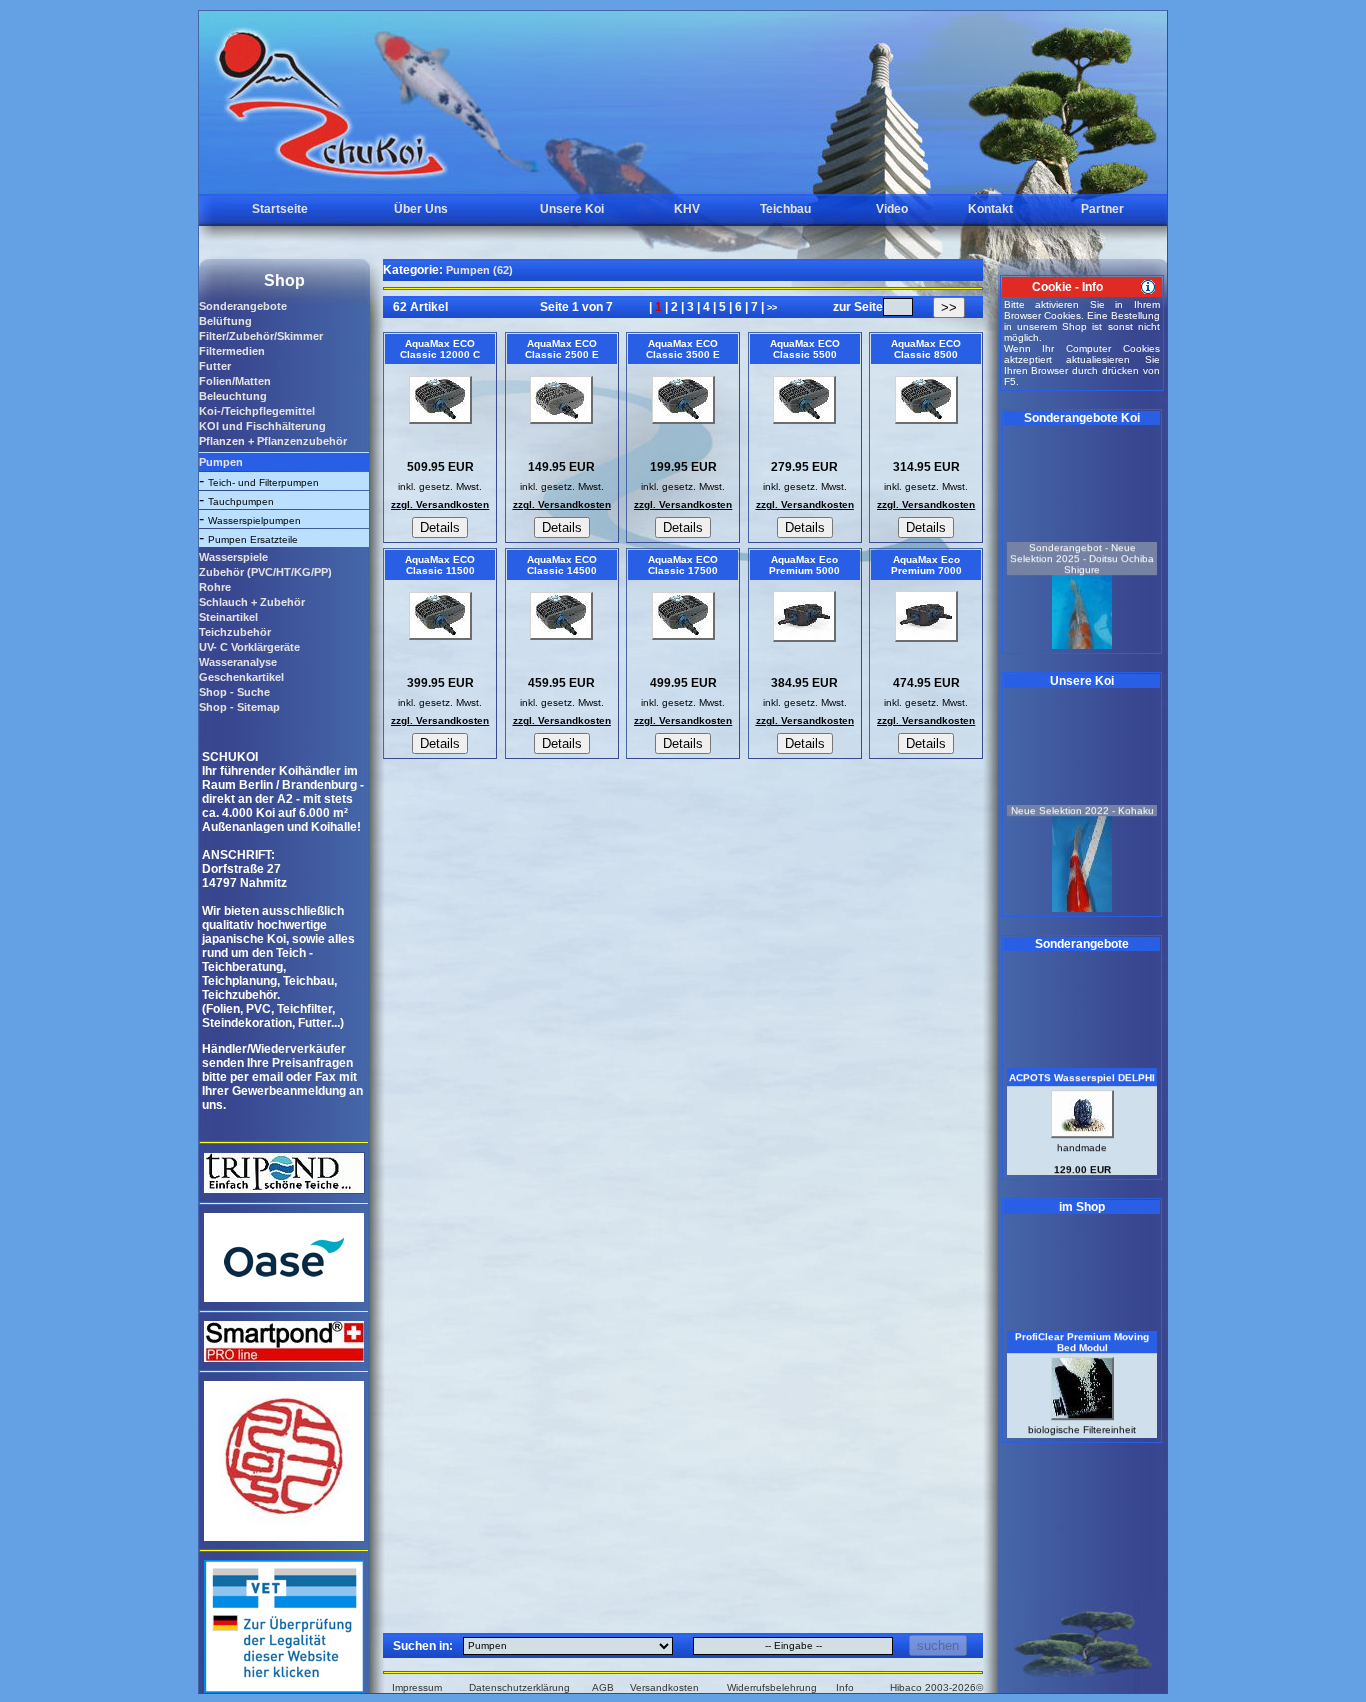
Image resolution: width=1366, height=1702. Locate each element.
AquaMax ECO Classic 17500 (683, 565)
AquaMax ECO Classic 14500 (562, 565)
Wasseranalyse (238, 662)
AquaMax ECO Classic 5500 (805, 349)
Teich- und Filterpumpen (263, 482)
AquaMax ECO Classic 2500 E (562, 349)
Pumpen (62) (479, 270)
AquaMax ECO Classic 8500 (926, 349)
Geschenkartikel (241, 677)
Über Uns (421, 209)
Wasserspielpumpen (254, 520)
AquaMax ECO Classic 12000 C (440, 349)
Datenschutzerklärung (519, 1687)
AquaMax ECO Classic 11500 (440, 565)
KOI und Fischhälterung (262, 426)
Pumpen (221, 462)
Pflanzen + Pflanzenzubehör (273, 441)
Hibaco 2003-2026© (936, 1687)
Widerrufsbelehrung (772, 1687)
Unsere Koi (572, 209)
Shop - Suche (234, 692)
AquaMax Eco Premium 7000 (926, 565)
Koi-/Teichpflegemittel (257, 411)
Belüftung (225, 321)
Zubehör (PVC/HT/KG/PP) (265, 572)
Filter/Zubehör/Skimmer (261, 336)
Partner (1102, 209)
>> (772, 308)
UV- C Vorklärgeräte (249, 647)
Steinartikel (228, 617)
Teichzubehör (235, 632)
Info (845, 1687)
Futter (215, 366)
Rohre (215, 587)
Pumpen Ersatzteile (253, 539)
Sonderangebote (243, 306)
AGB (603, 1687)
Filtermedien (232, 351)
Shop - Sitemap (239, 707)
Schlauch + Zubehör (252, 602)
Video (892, 209)
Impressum (417, 1687)
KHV (687, 209)
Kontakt (990, 209)
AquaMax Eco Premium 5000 (804, 565)
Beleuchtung (233, 396)
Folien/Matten (235, 381)
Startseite (280, 209)
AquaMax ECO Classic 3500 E (683, 349)
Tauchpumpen (241, 501)
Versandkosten (664, 1687)
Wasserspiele (233, 557)
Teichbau (785, 209)
